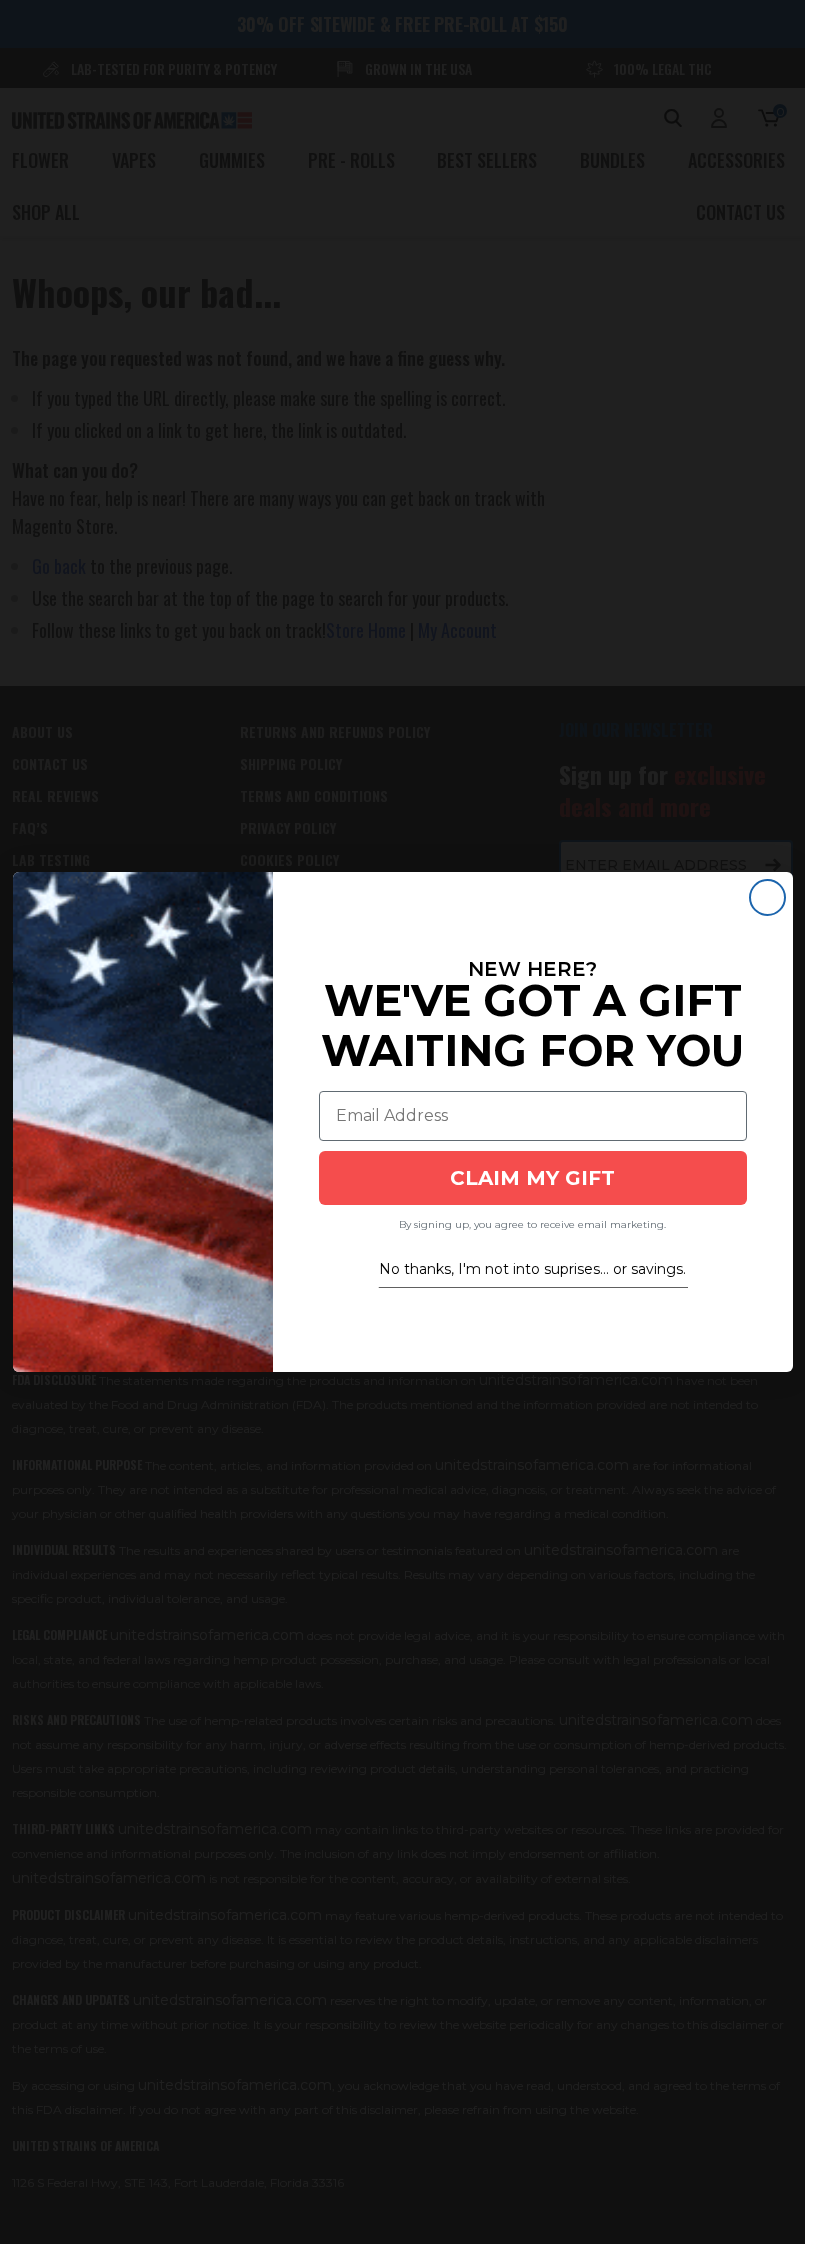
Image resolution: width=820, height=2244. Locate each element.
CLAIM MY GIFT (532, 1178)
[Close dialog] (767, 897)
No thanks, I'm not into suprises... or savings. (532, 1269)
